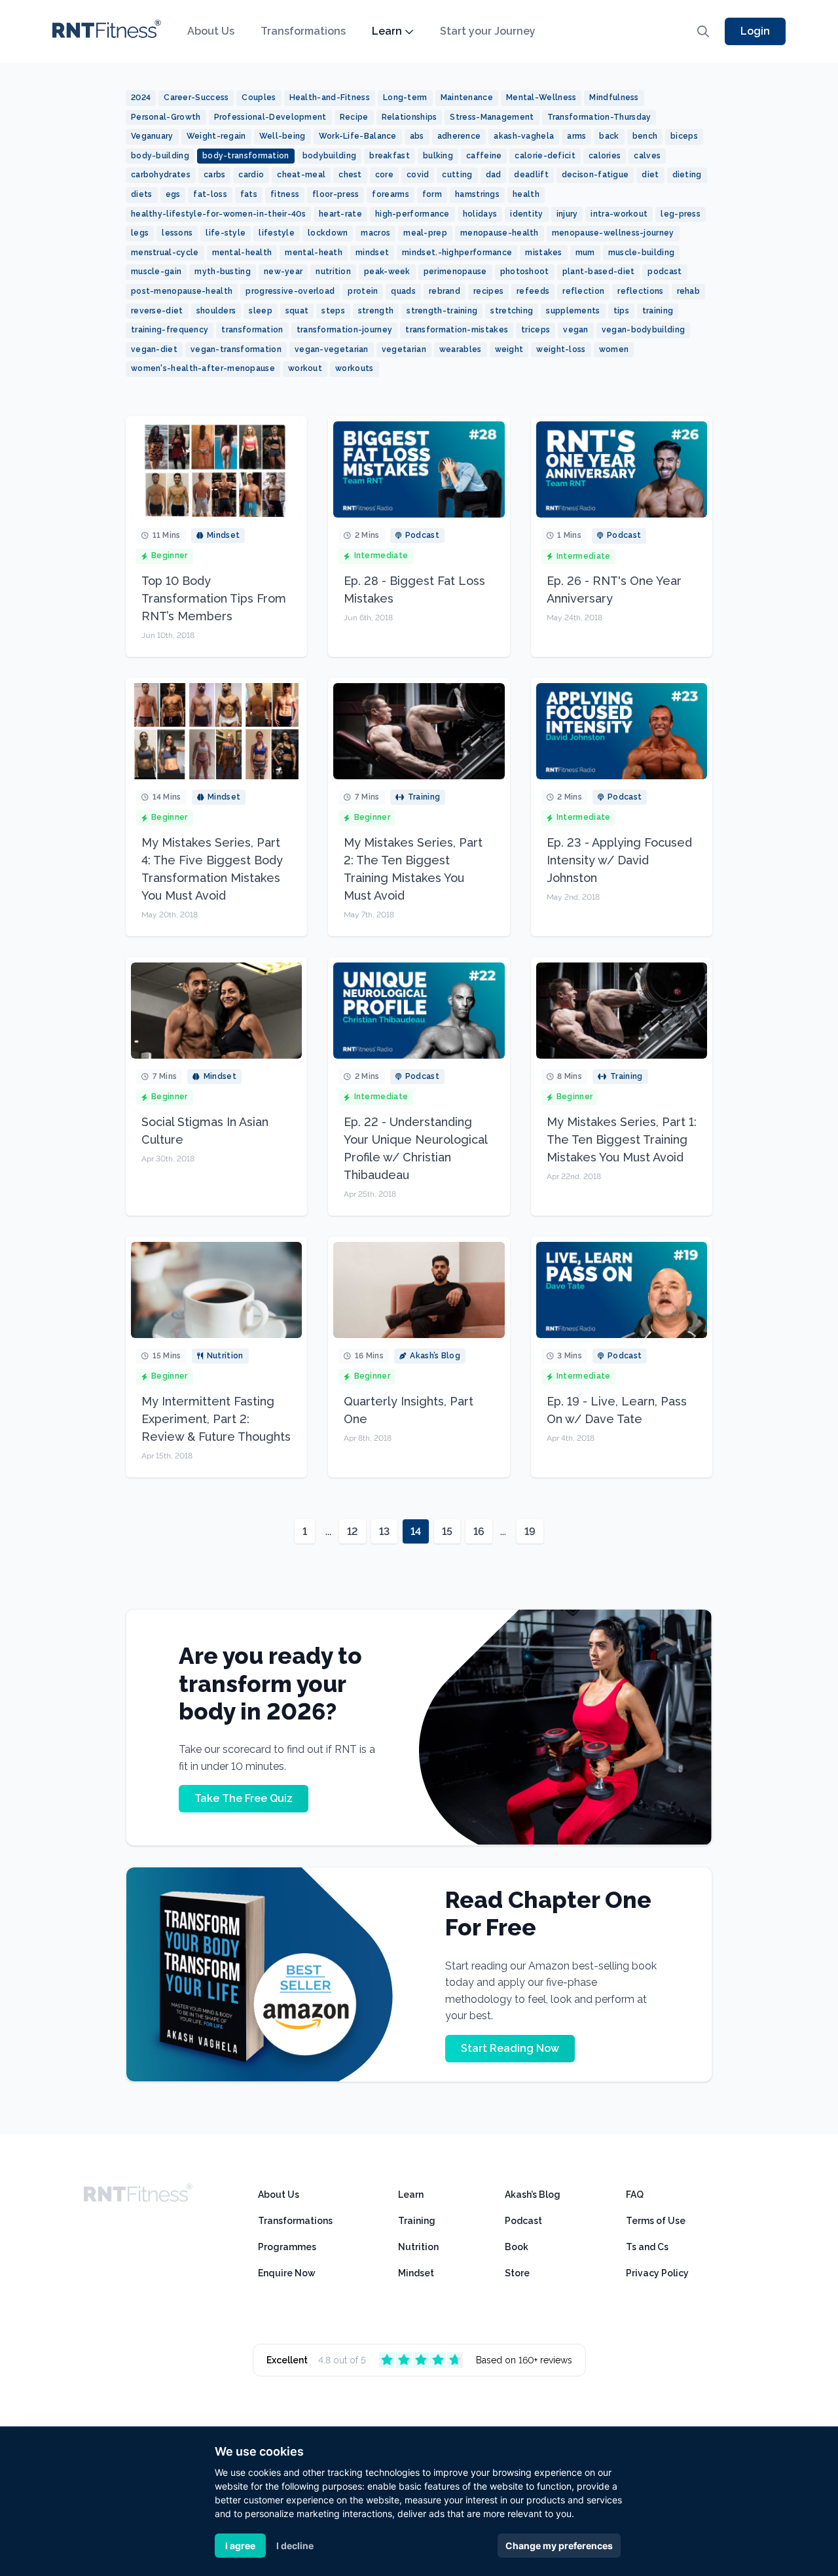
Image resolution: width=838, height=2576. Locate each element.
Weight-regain (216, 136)
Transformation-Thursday (599, 117)
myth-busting (223, 272)
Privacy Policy (657, 2273)
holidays (480, 214)
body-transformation (246, 156)
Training (417, 2221)
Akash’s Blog (533, 2195)
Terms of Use (656, 2221)
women (614, 349)
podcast (665, 272)
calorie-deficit (545, 156)
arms (576, 136)
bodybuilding (330, 156)
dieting (687, 175)
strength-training (442, 311)
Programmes (287, 2247)
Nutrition (418, 2247)
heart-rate (340, 214)
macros (375, 233)
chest (350, 175)
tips (621, 311)
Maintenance (467, 97)
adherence (459, 136)
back (609, 136)
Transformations (303, 31)
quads (403, 291)
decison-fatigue (595, 175)
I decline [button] (295, 2546)
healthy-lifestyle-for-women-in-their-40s (218, 214)
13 (384, 1531)
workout (305, 368)
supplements (573, 311)
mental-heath (314, 253)
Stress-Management (492, 117)
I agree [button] (240, 2546)
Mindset (416, 2273)
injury (567, 214)
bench (645, 136)
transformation (252, 330)
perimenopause (455, 272)
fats (249, 194)
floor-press (336, 194)
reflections (640, 291)
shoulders (216, 311)
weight (509, 349)
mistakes (543, 253)
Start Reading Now (510, 2048)
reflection (583, 291)
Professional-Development (270, 117)
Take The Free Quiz (244, 1798)
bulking (438, 156)
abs (417, 136)
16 (479, 1531)
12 (353, 1531)
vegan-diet (154, 349)
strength (376, 311)
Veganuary (152, 136)
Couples (259, 97)
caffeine (484, 156)
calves (647, 156)
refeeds (533, 291)
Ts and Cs (647, 2247)
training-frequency (170, 330)
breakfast (390, 156)
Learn (387, 31)
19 (530, 1531)
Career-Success (196, 97)
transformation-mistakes (457, 330)
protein (363, 291)
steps (333, 311)
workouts (354, 368)
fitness (285, 194)
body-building (160, 156)
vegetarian (404, 349)
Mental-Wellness (541, 97)
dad (494, 175)
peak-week (387, 272)
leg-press (681, 214)
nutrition (333, 272)
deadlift (531, 175)
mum (585, 253)
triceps (536, 330)
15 (447, 1531)
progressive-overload (290, 291)
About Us (211, 31)
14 (416, 1531)
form (432, 194)
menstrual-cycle (165, 253)
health (526, 194)
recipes (488, 291)
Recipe (354, 117)
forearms (390, 194)
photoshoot (525, 272)
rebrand (445, 291)
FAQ (635, 2195)
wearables (461, 349)
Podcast (523, 2221)
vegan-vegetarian (332, 349)
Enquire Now (287, 2273)
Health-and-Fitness (330, 97)
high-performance (412, 214)
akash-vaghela (524, 136)
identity (526, 214)
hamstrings (477, 194)
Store (517, 2273)
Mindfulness (614, 97)
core (384, 175)
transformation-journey (345, 330)
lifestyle (277, 233)
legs (140, 233)
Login (755, 31)
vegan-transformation (236, 349)
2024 (141, 97)
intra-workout (619, 214)
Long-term (405, 97)
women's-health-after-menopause (203, 368)
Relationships (410, 117)
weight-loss (561, 349)
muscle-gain (156, 272)
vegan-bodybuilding (643, 330)
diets (142, 194)
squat (297, 311)
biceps (684, 136)
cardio (251, 175)
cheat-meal (301, 175)
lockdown (328, 233)
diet (650, 175)
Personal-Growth (166, 117)
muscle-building (642, 253)
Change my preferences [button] (559, 2546)
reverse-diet (157, 311)
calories (605, 156)
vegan (576, 330)
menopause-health (500, 233)
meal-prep (425, 233)
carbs (215, 175)
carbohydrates (161, 175)
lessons (177, 233)
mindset (372, 253)
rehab (689, 291)
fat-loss (210, 194)
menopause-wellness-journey (613, 233)
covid (418, 175)
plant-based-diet (599, 272)
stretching (512, 311)
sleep (261, 311)
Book (517, 2247)
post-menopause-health (182, 291)
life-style (226, 233)
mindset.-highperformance (457, 253)
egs (173, 194)
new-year (283, 272)
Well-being (282, 136)
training (658, 311)
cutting (457, 175)
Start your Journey (488, 31)
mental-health (242, 253)
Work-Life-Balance (358, 136)
